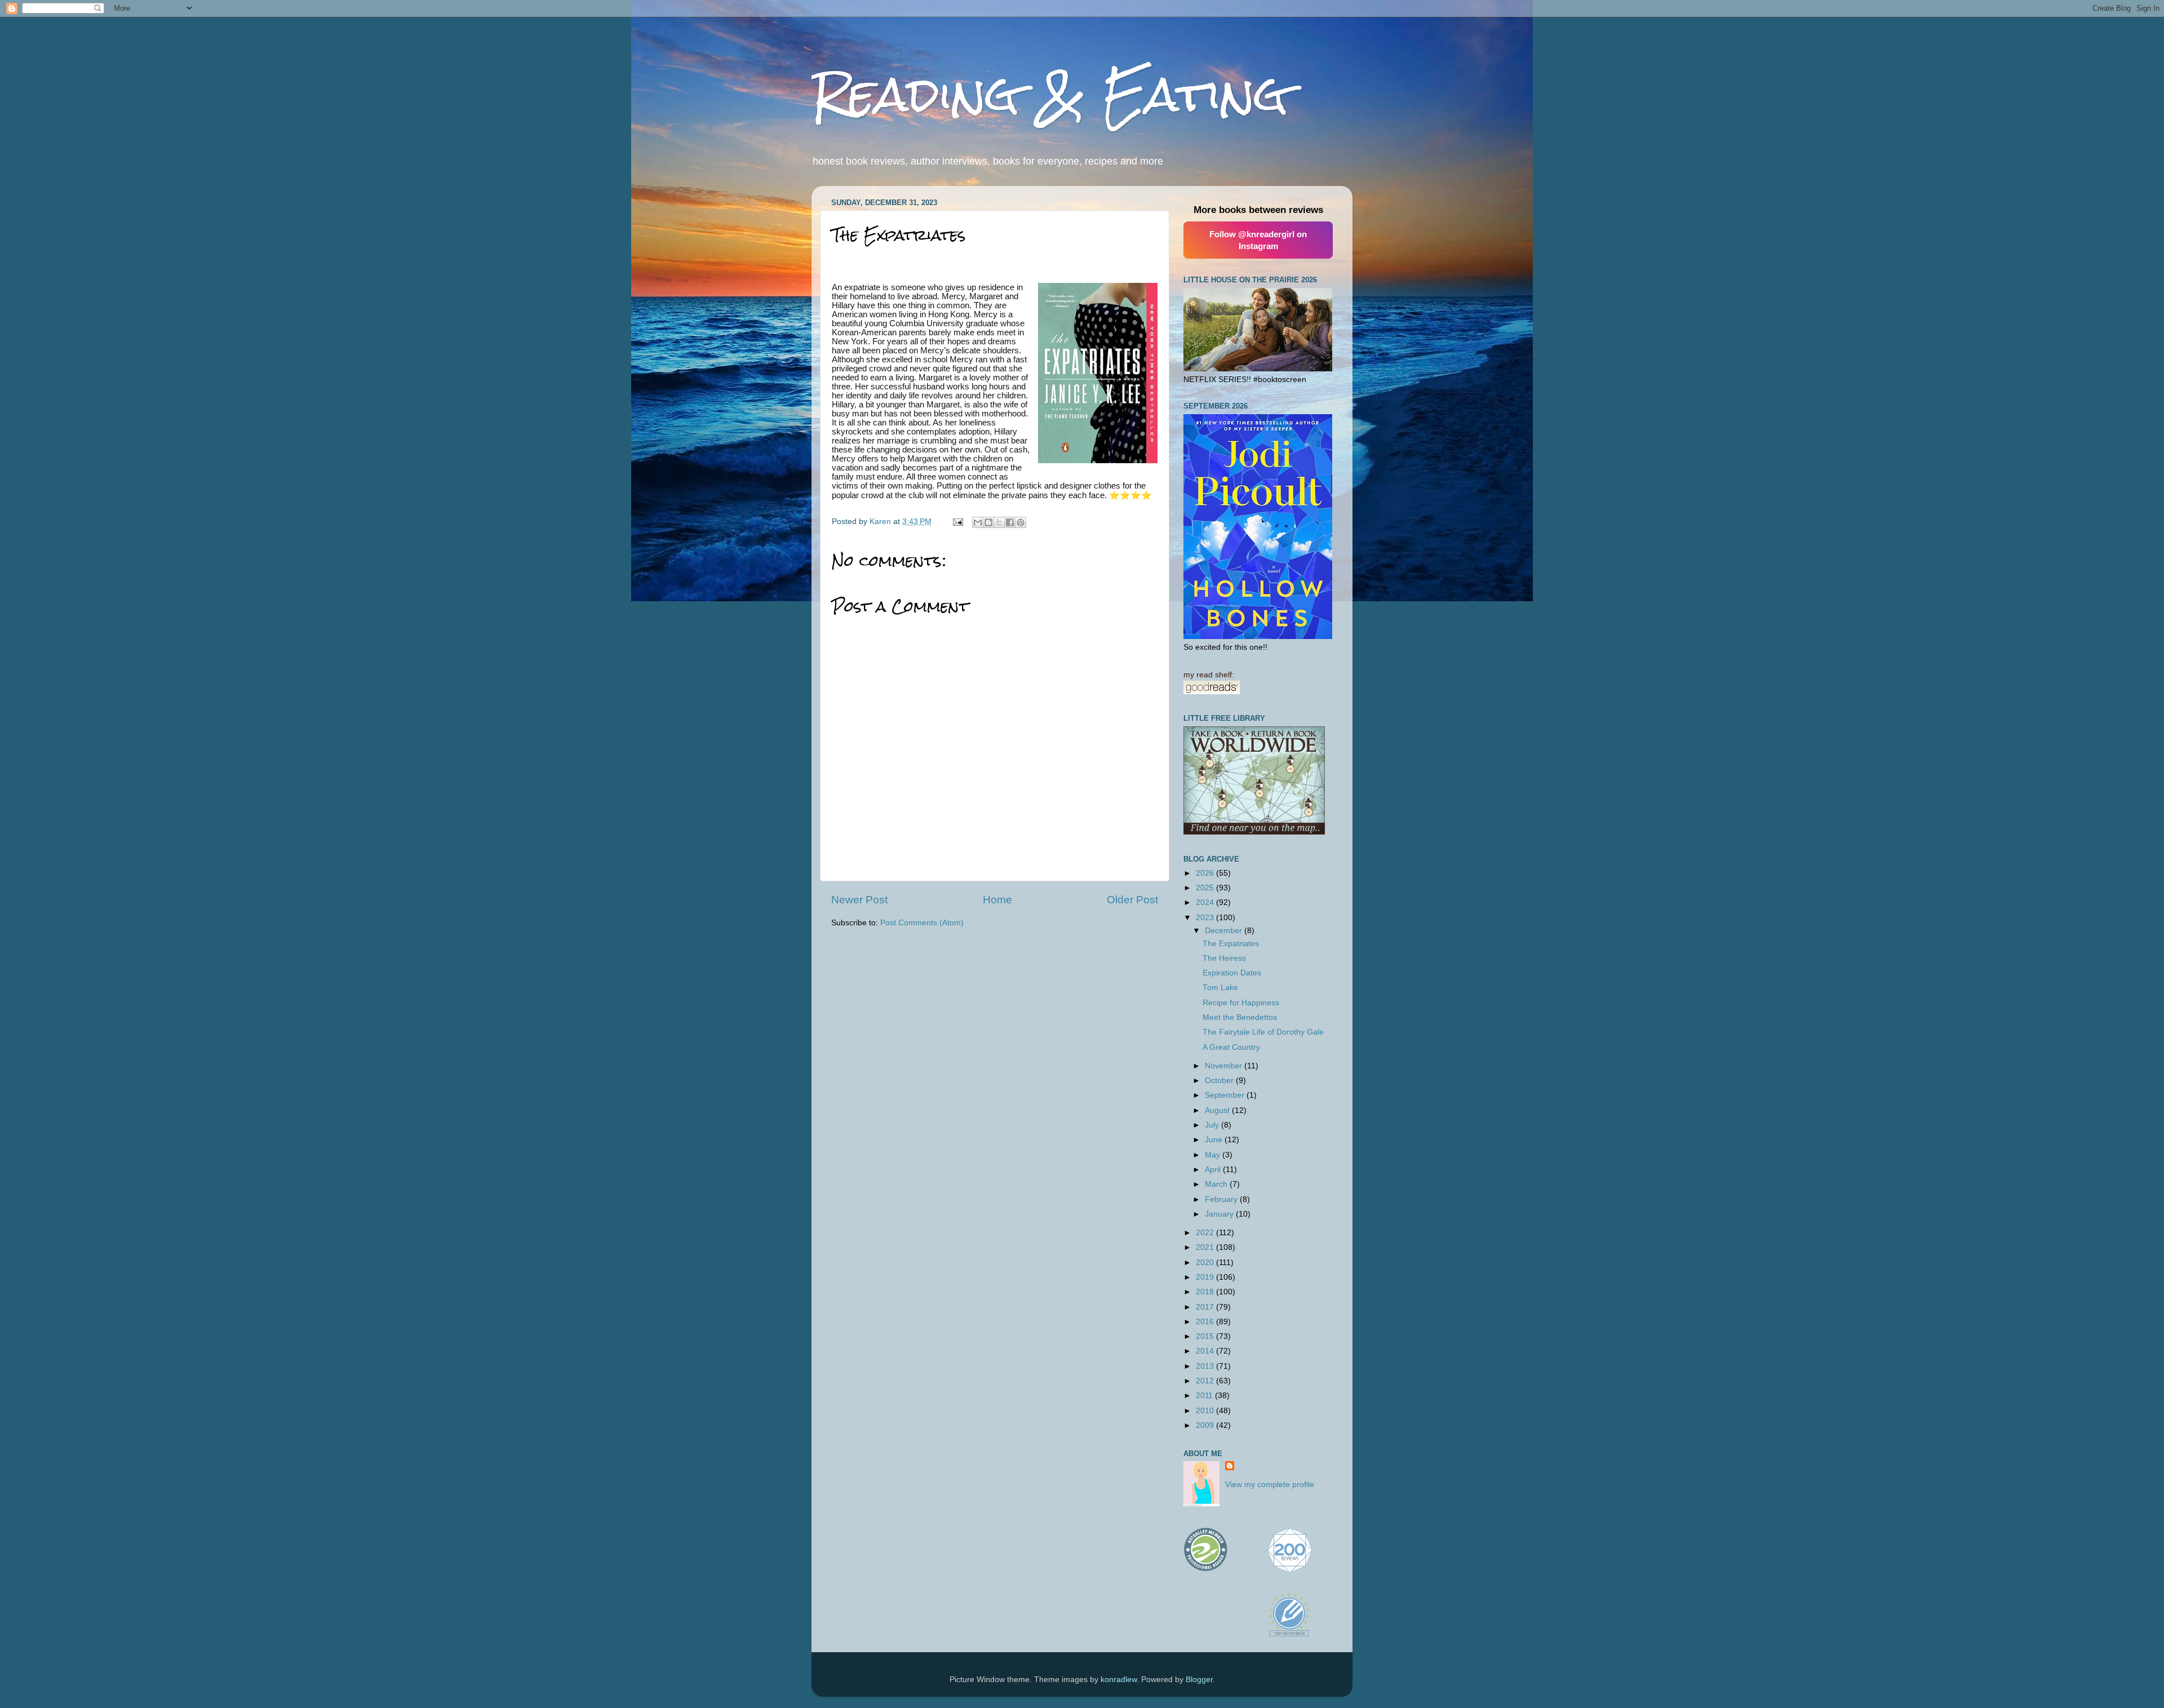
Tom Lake (1220, 988)
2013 (1206, 1366)
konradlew (1119, 1680)
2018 (1206, 1292)
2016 (1206, 1322)
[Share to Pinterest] (1021, 522)
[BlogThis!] (988, 522)
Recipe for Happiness (1241, 1003)
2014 (1206, 1351)
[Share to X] (999, 522)
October (1220, 1081)
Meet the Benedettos (1240, 1017)
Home (997, 900)
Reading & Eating (1050, 94)
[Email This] (978, 522)
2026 (1206, 873)
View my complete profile (1270, 1485)
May (1214, 1155)
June (1215, 1140)
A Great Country (1231, 1047)
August (1218, 1110)
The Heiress (1224, 958)
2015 (1206, 1336)
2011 (1205, 1396)
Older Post (1132, 900)
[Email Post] (957, 522)
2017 (1206, 1307)
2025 (1206, 888)
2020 (1206, 1263)
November (1225, 1066)
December (1225, 931)
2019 (1206, 1277)
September (1226, 1095)
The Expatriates (1231, 944)
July (1213, 1125)
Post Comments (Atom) (922, 923)
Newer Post (859, 900)
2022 (1206, 1233)
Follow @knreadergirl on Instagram (1258, 240)
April (1214, 1170)
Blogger (1199, 1680)
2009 (1206, 1425)
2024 (1206, 902)
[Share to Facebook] (1010, 522)
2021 (1206, 1247)
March (1217, 1184)
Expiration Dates (1232, 973)
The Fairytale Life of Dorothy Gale (1263, 1032)
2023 (1206, 918)
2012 (1206, 1381)
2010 (1206, 1411)
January (1220, 1214)
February (1222, 1199)
